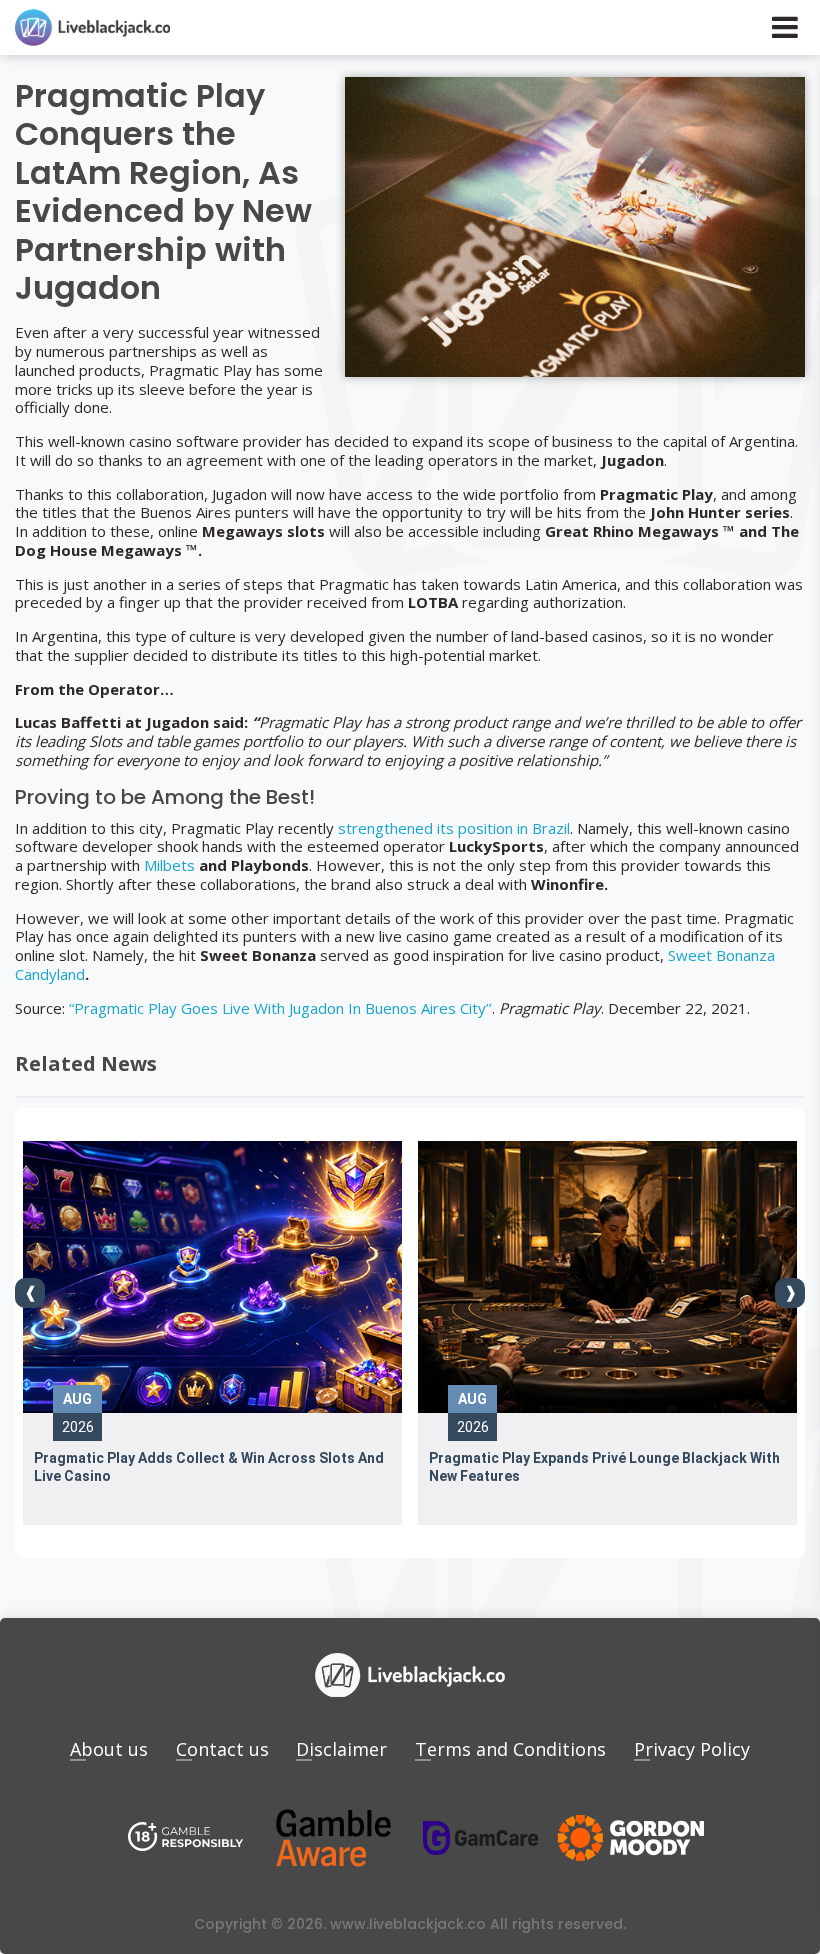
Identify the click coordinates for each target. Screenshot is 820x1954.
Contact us (222, 1749)
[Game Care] (481, 1837)
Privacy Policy (692, 1749)
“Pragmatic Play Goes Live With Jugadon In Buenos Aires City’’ (280, 1008)
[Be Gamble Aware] (333, 1838)
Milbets (169, 865)
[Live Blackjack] (186, 1838)
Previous (30, 1293)
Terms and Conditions (510, 1749)
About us (109, 1749)
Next (790, 1293)
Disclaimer (341, 1749)
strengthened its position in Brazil (454, 828)
